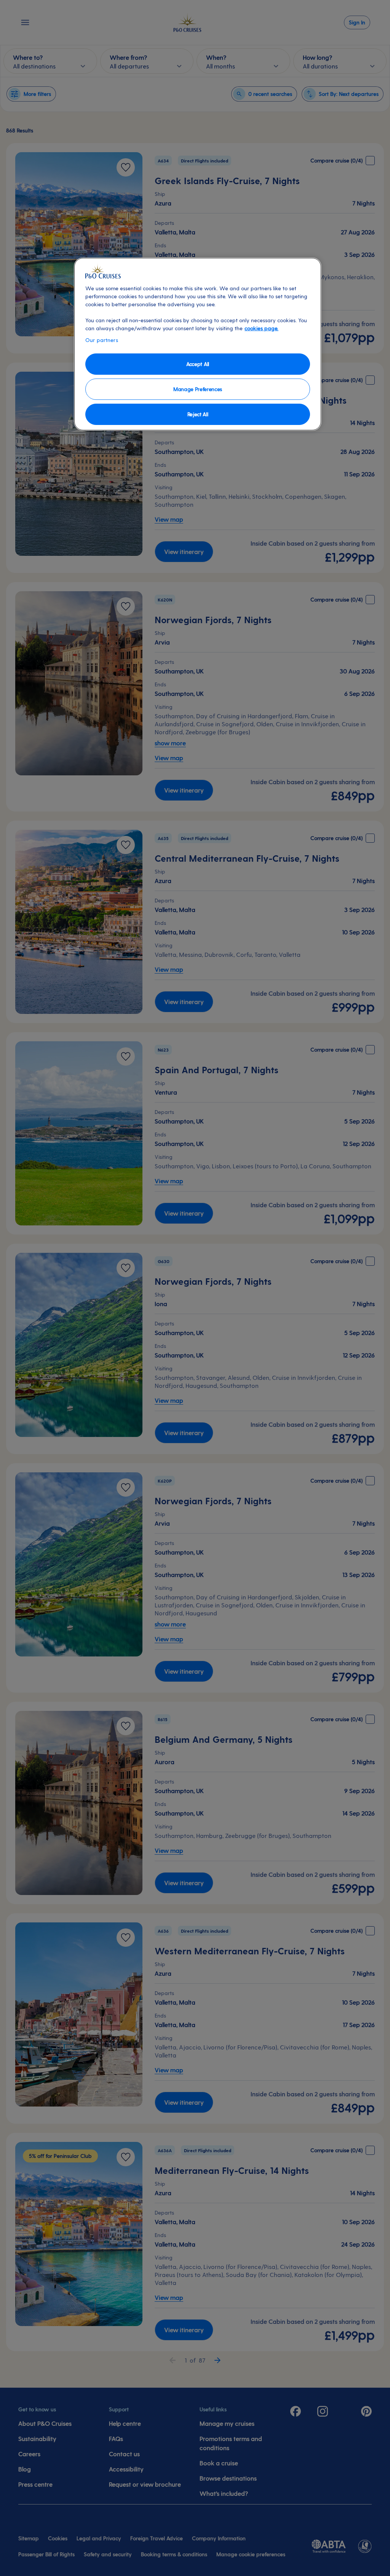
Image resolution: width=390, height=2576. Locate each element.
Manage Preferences (198, 389)
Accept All (198, 364)
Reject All (198, 414)
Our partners (102, 340)
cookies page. (261, 328)
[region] (198, 344)
